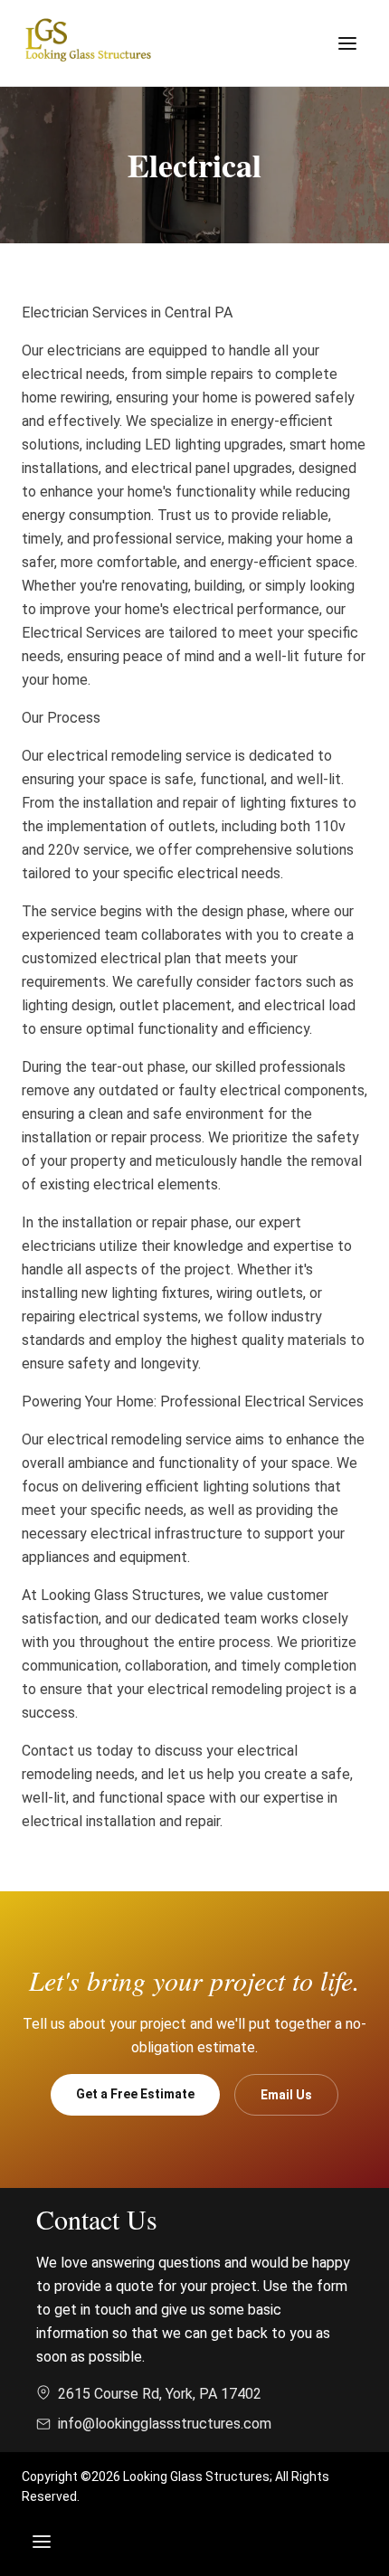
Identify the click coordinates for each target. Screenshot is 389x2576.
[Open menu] (347, 43)
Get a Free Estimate (135, 2094)
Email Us (286, 2095)
